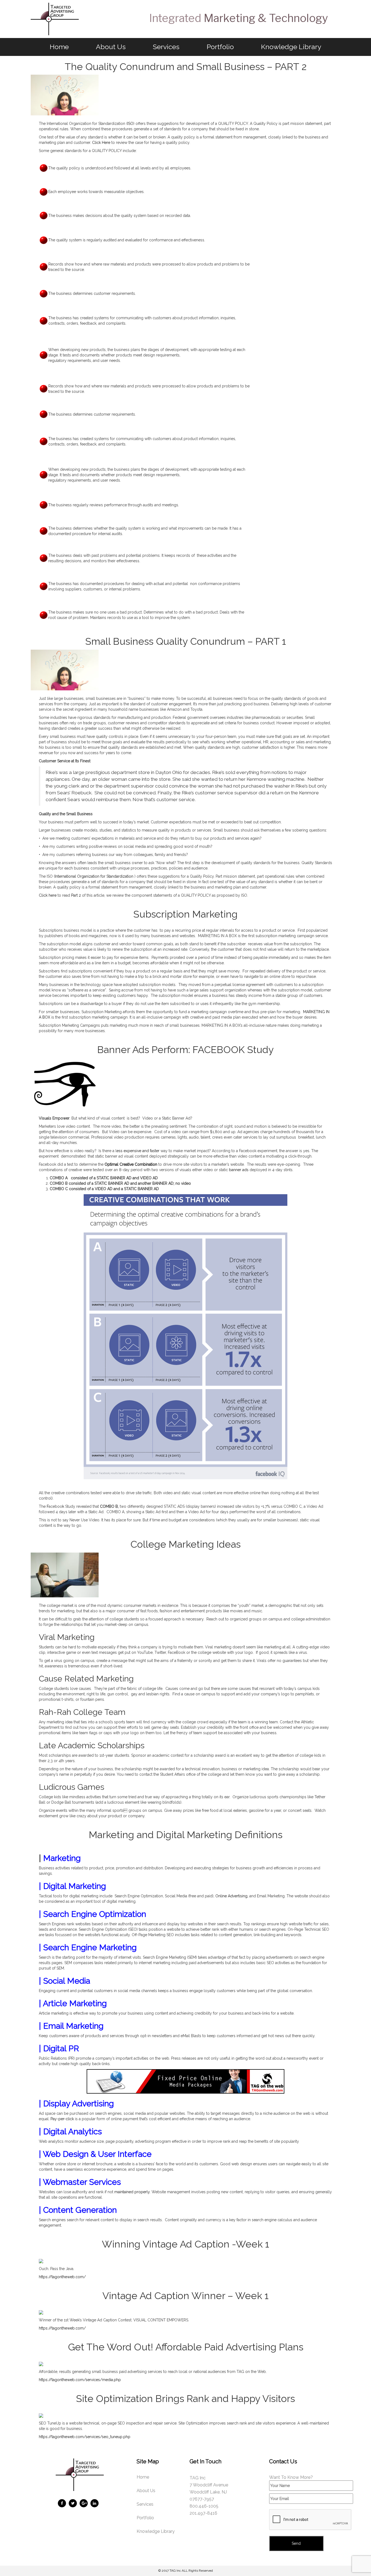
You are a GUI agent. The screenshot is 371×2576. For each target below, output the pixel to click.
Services (166, 47)
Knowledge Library (291, 47)
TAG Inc (175, 2571)
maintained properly (132, 2192)
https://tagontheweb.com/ (62, 2277)
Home (59, 47)
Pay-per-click (62, 2119)
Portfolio (220, 47)
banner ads (239, 1170)
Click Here (101, 143)
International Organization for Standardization (95, 876)
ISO (130, 124)
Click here (48, 895)
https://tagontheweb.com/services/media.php (80, 2380)
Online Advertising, (232, 1896)
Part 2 (76, 895)
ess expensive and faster (138, 1151)
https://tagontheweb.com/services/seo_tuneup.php (85, 2437)
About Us (111, 47)
